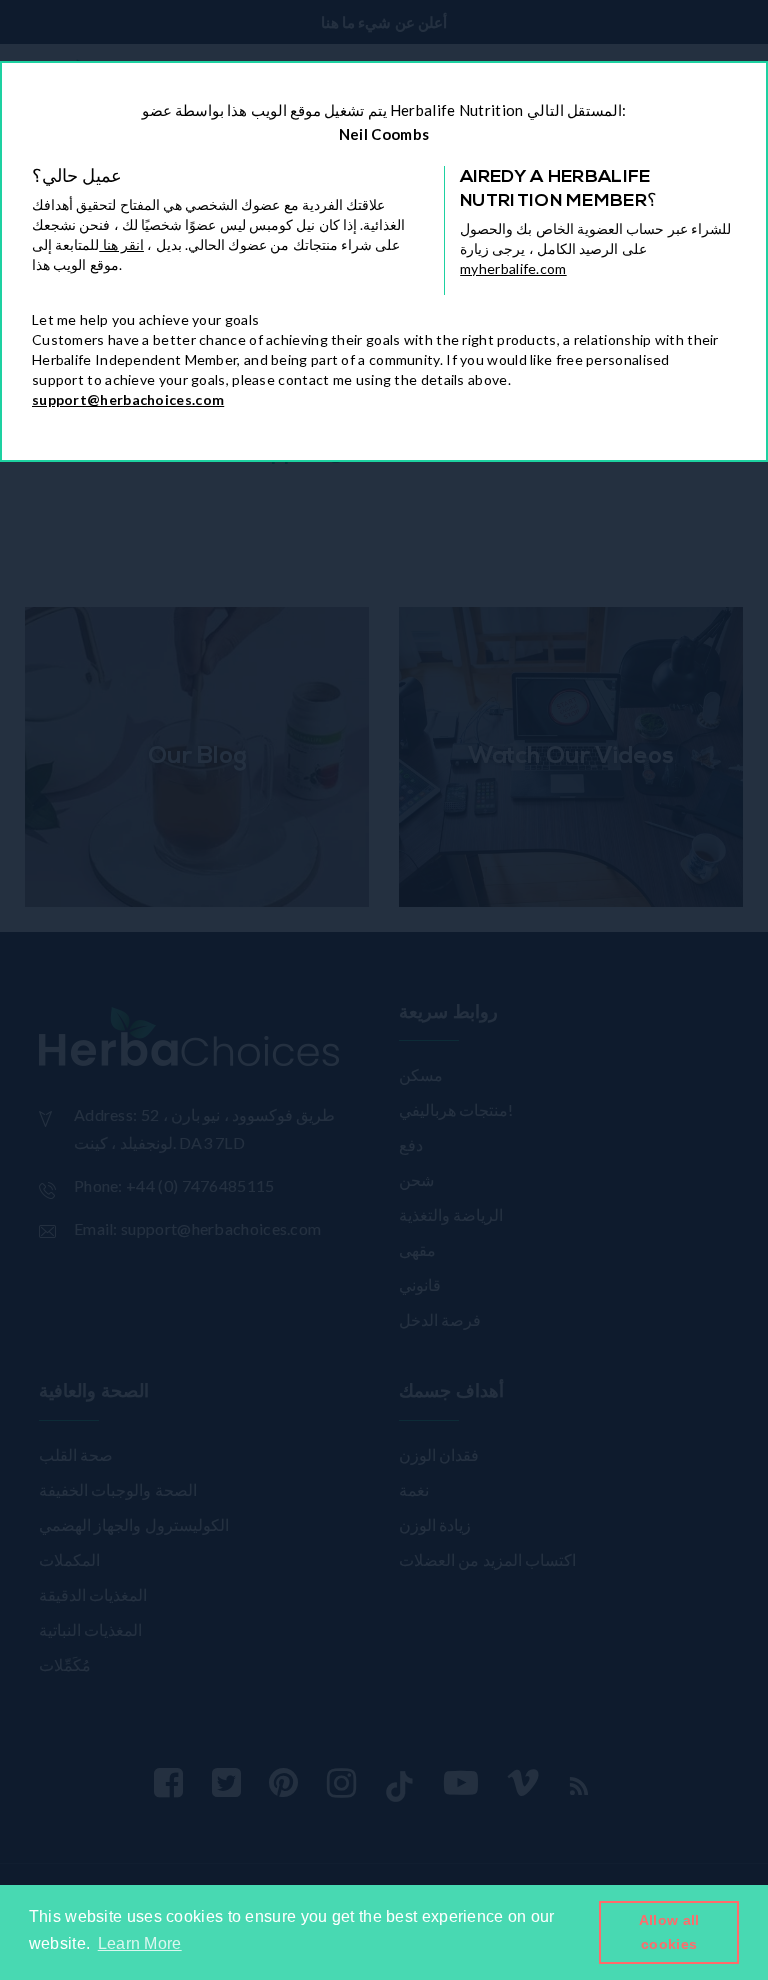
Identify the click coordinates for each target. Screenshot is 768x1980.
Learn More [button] (140, 1943)
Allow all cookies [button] (669, 1932)
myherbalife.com (513, 268)
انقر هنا (121, 244)
